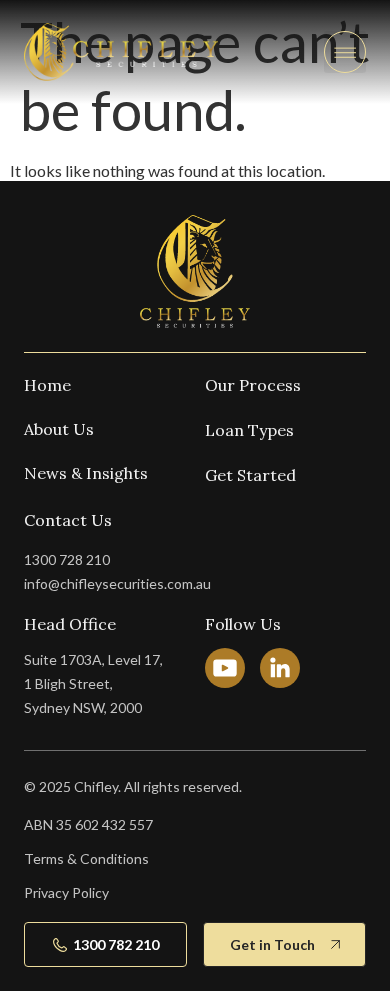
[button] (345, 52)
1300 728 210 (67, 559)
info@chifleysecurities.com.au (117, 583)
